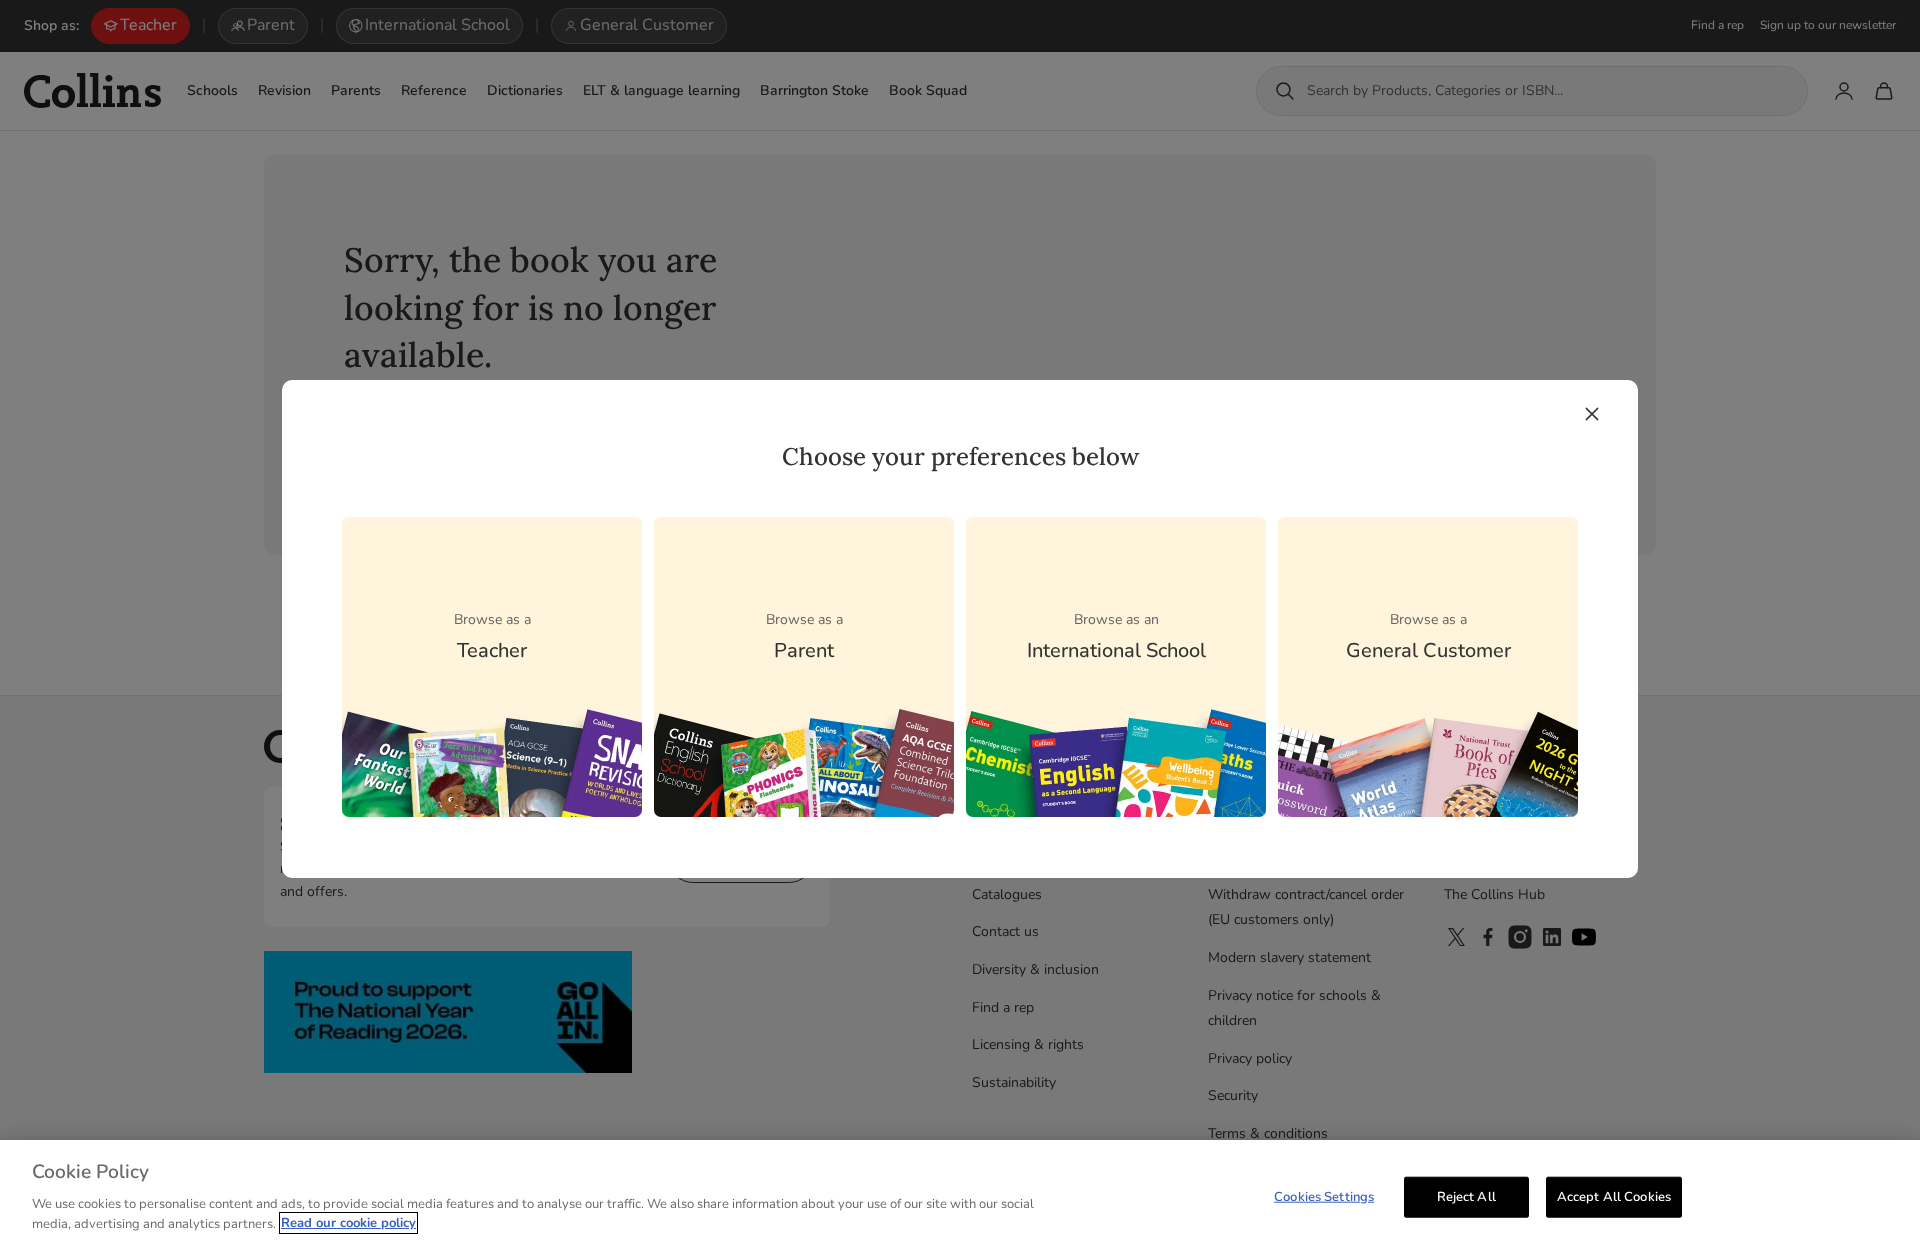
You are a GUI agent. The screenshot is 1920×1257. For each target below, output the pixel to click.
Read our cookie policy (348, 1223)
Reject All (1466, 1196)
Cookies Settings (1324, 1196)
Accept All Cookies (1614, 1196)
